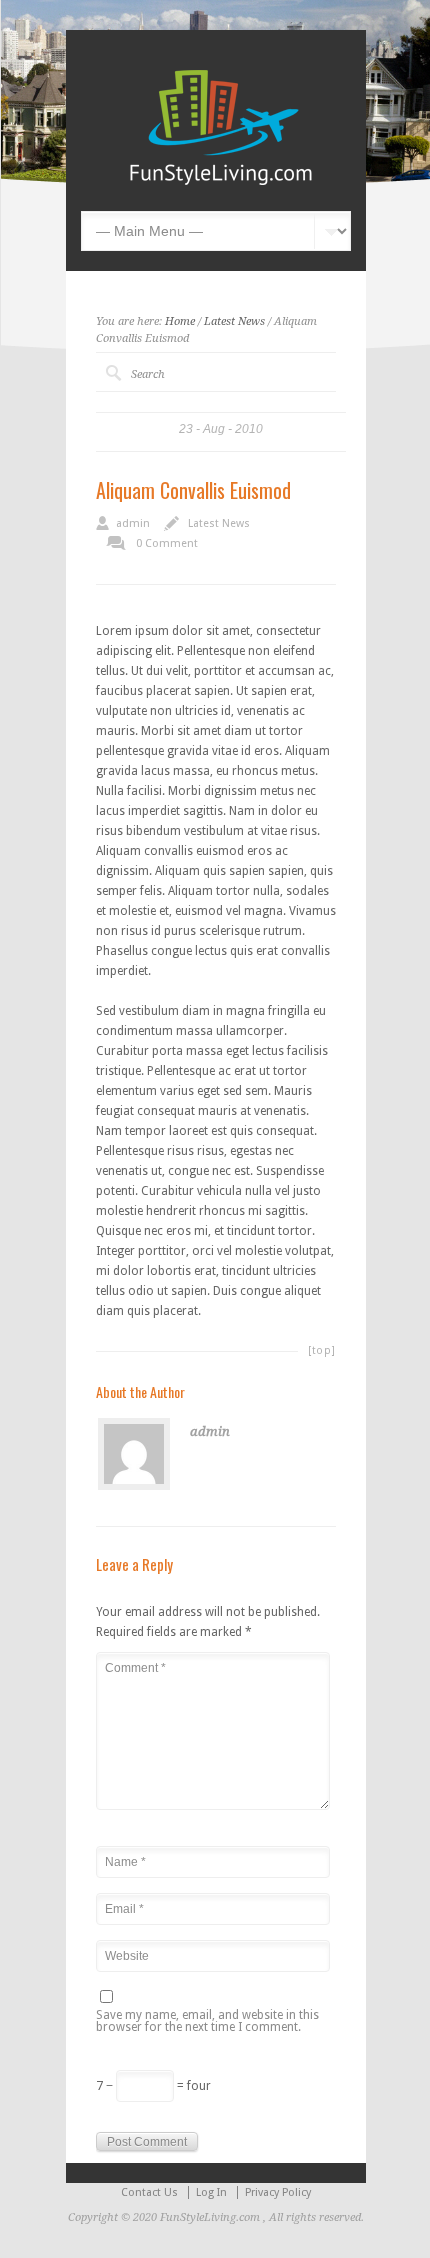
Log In (211, 2192)
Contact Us (149, 2192)
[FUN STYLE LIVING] (221, 181)
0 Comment (167, 543)
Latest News (234, 321)
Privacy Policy (278, 2192)
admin (133, 523)
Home (180, 321)
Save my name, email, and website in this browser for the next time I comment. (207, 2021)
